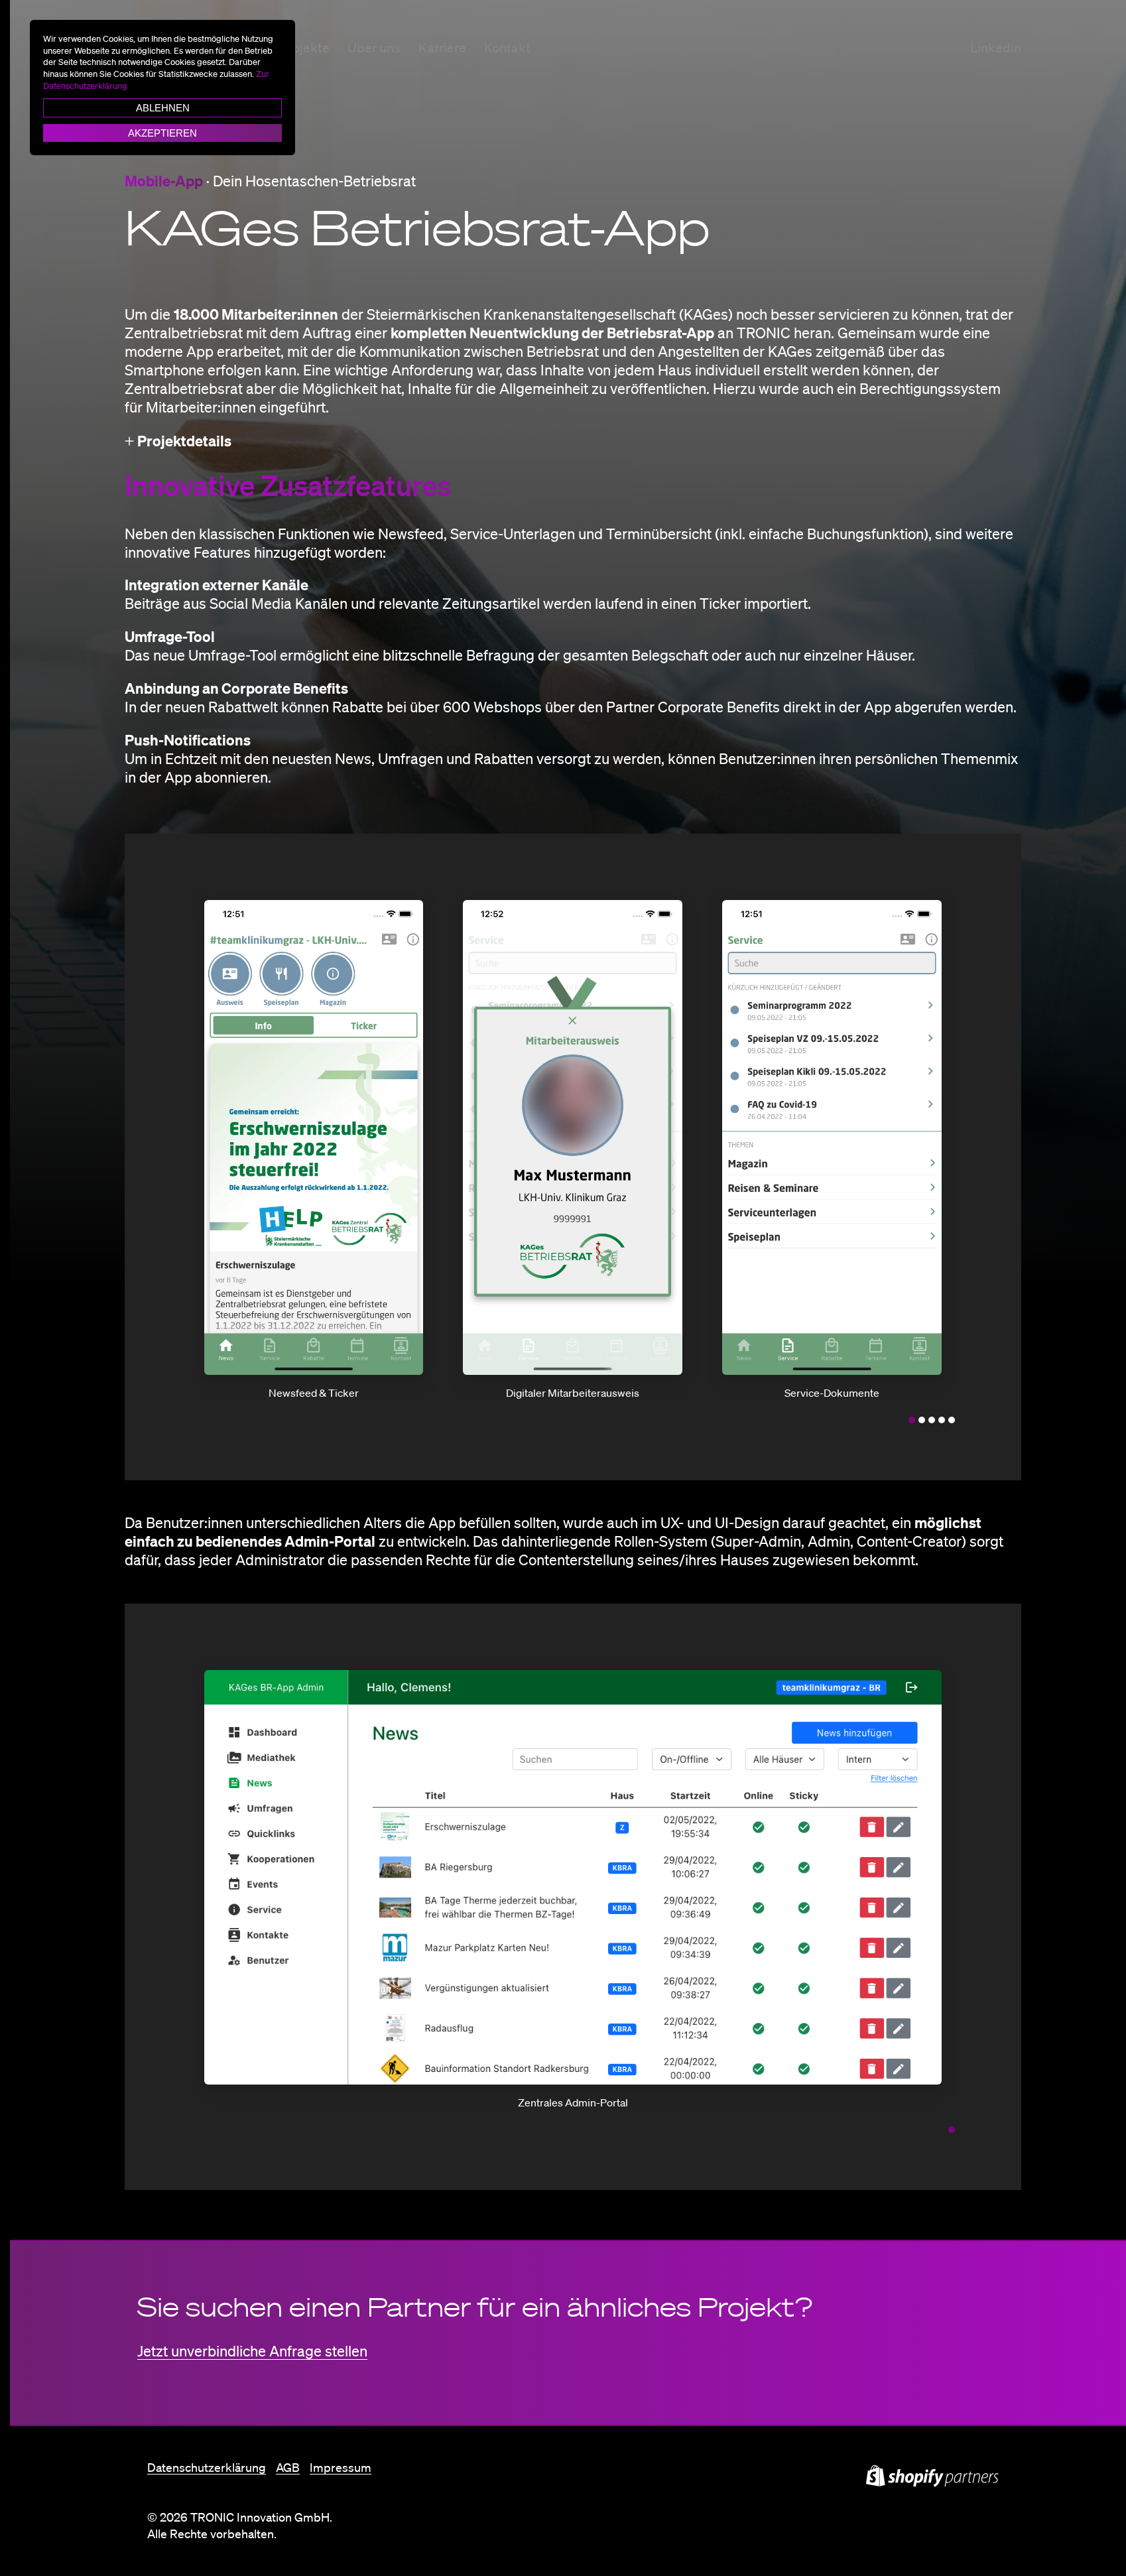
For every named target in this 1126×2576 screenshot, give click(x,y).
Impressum (341, 2467)
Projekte (305, 48)
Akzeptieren (162, 133)
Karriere (442, 48)
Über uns (374, 48)
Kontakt (507, 48)
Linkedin (996, 48)
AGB (288, 2467)
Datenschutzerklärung (207, 2467)
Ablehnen (163, 108)
